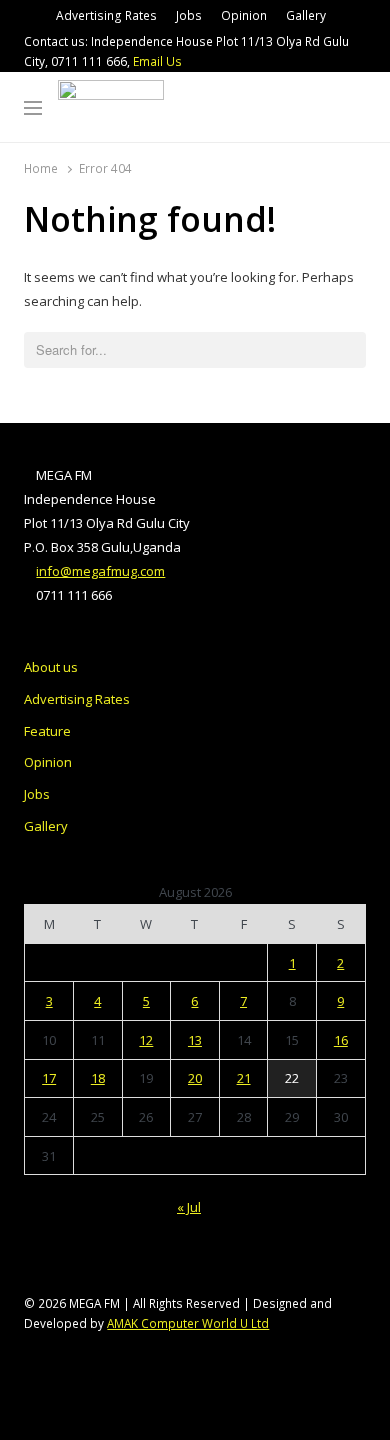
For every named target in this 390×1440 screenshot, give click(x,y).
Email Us (157, 61)
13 (195, 1040)
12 (146, 1040)
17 (49, 1078)
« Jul (189, 1207)
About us (51, 667)
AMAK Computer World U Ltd (188, 1323)
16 (341, 1040)
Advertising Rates (106, 15)
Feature (47, 731)
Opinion (244, 15)
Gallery (306, 15)
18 (98, 1078)
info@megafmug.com (100, 571)
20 (195, 1078)
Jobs (189, 15)
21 (244, 1078)
